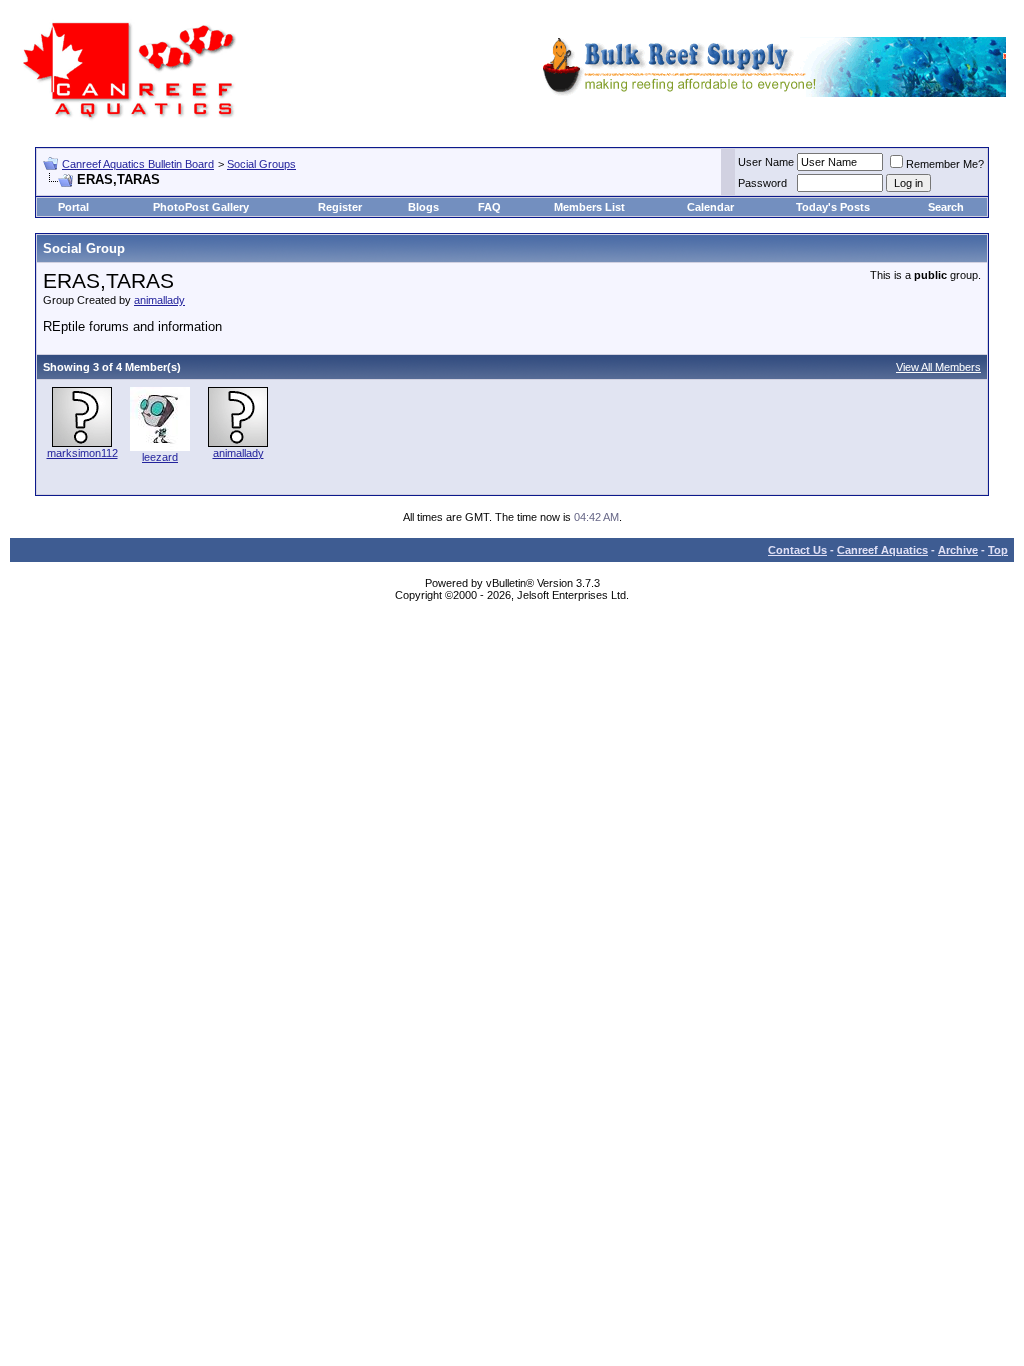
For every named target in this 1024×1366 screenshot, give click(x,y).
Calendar (710, 207)
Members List (589, 207)
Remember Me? (945, 164)
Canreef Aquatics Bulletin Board (138, 164)
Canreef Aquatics (882, 550)
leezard (160, 457)
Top (998, 550)
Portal (73, 207)
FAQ (489, 207)
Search (946, 207)
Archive (958, 550)
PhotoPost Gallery (201, 207)
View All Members (938, 367)
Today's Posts (833, 207)
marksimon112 (82, 453)
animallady (159, 300)
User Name (766, 162)
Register (340, 207)
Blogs (423, 207)
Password (762, 183)
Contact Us (797, 550)
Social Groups (261, 164)
